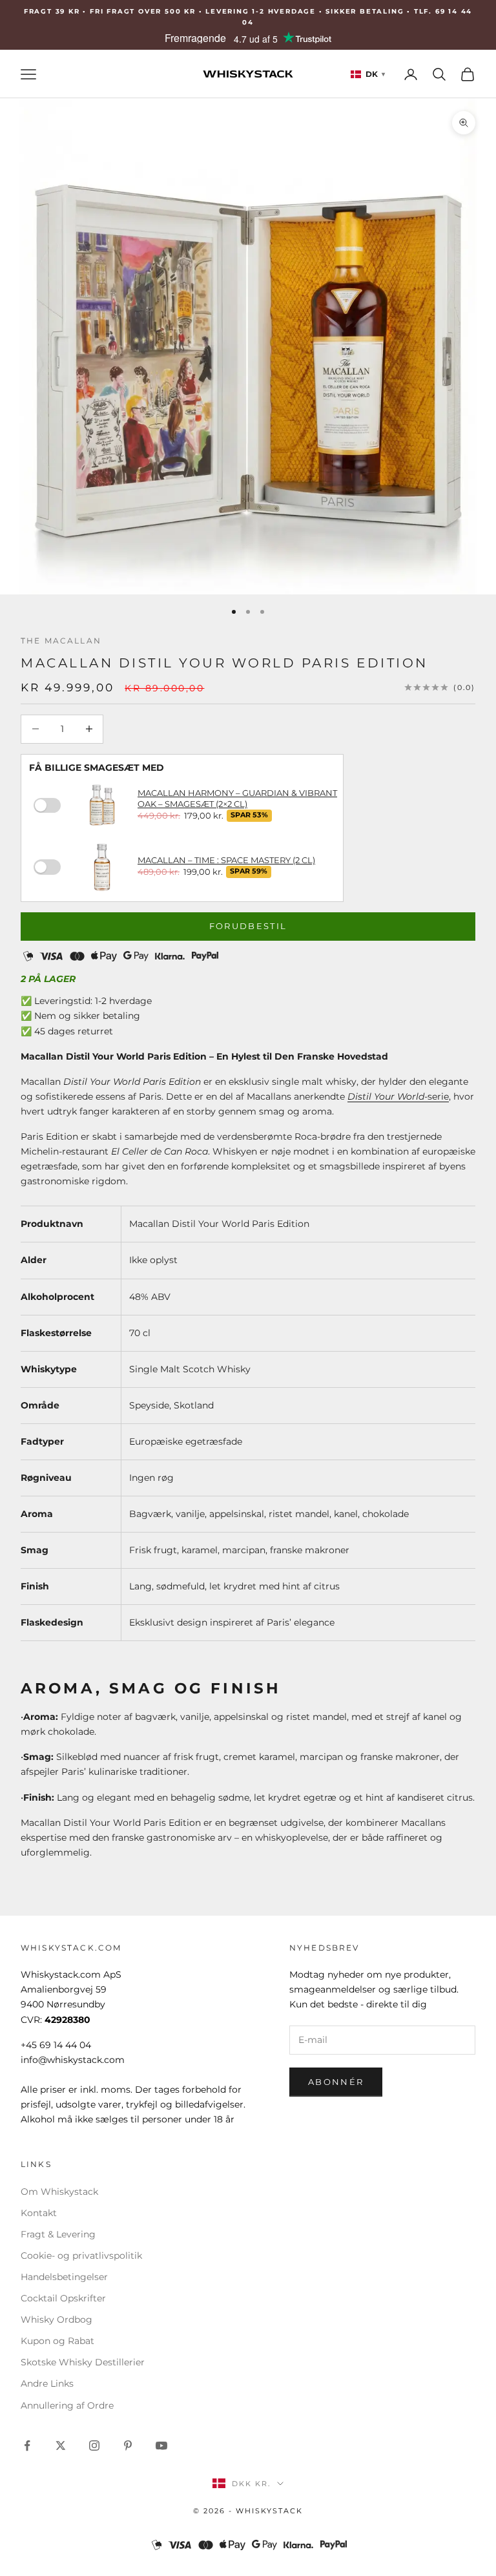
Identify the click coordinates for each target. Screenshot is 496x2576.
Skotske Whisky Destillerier (83, 2362)
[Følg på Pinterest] (128, 2445)
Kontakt (39, 2213)
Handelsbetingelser (64, 2277)
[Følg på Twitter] (61, 2445)
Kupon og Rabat (57, 2341)
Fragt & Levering (58, 2234)
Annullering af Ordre (67, 2405)
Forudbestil (248, 926)
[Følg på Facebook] (27, 2445)
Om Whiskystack (59, 2192)
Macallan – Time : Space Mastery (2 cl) (226, 860)
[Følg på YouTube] (161, 2445)
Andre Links (47, 2383)
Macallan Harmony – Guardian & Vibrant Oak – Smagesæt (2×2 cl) (237, 798)
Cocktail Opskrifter (63, 2298)
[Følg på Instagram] (94, 2445)
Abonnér (336, 2082)
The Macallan (61, 641)
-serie (398, 1096)
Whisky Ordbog (57, 2319)
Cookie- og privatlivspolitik (81, 2256)
